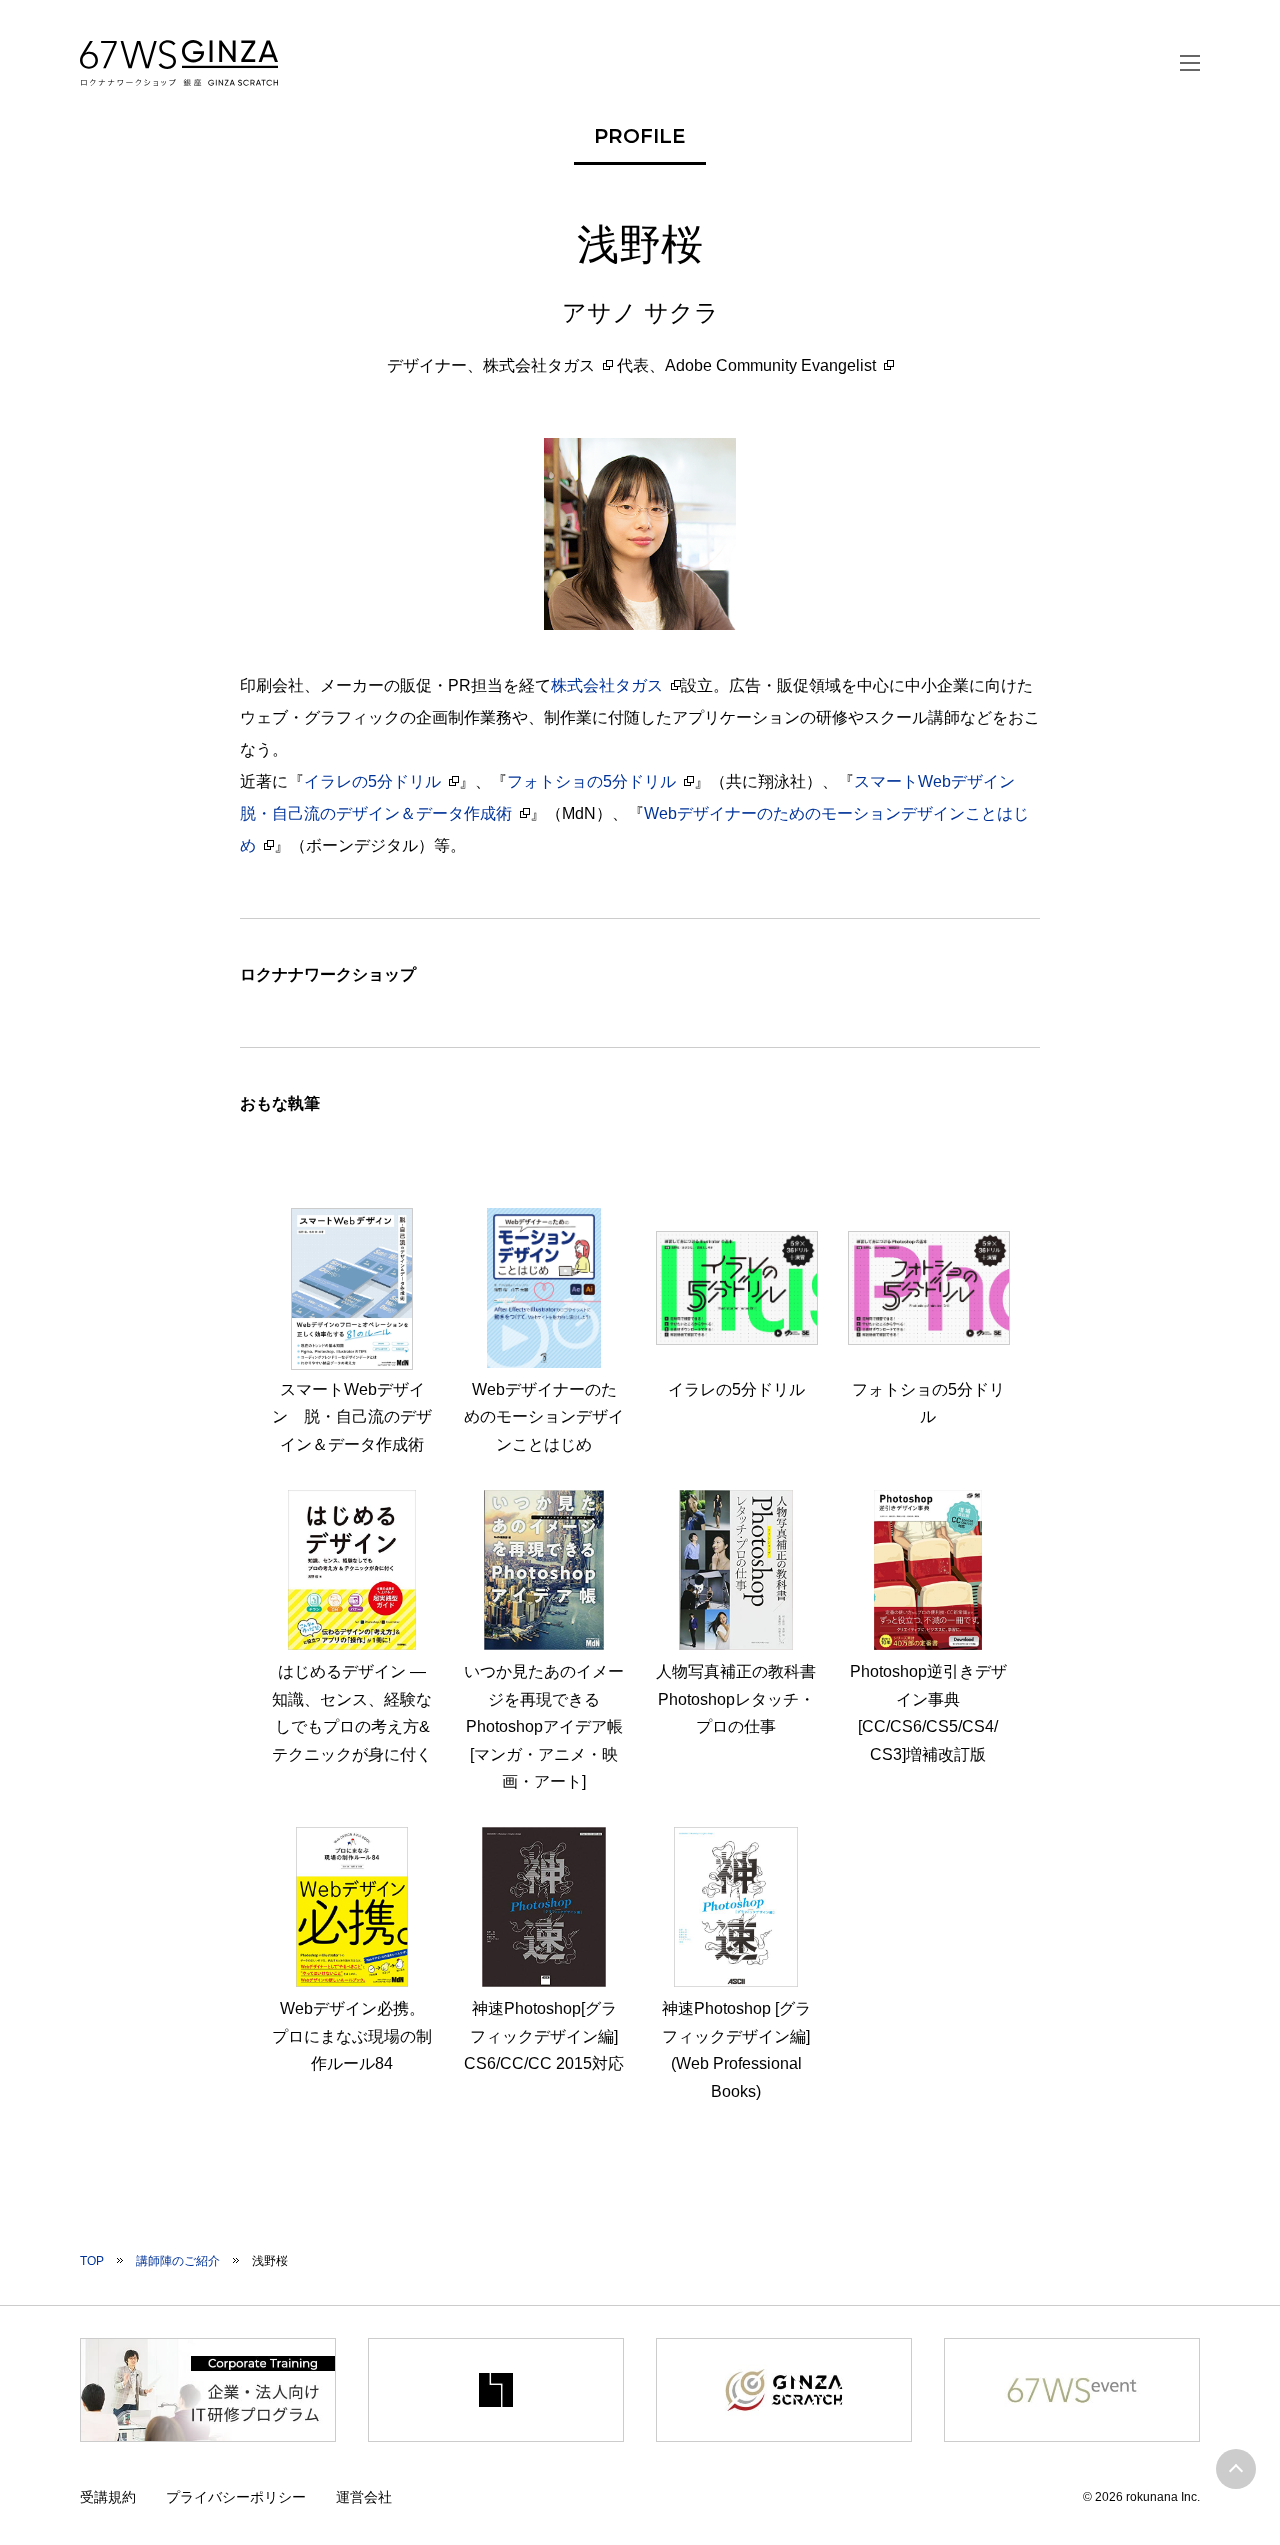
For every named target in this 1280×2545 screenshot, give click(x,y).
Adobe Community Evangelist (770, 365)
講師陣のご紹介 (178, 2261)
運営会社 (364, 2497)
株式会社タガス (539, 365)
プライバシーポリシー (236, 2497)
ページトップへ (1236, 2469)
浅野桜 (270, 2261)
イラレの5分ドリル (372, 781)
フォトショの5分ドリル (591, 781)
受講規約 (108, 2497)
